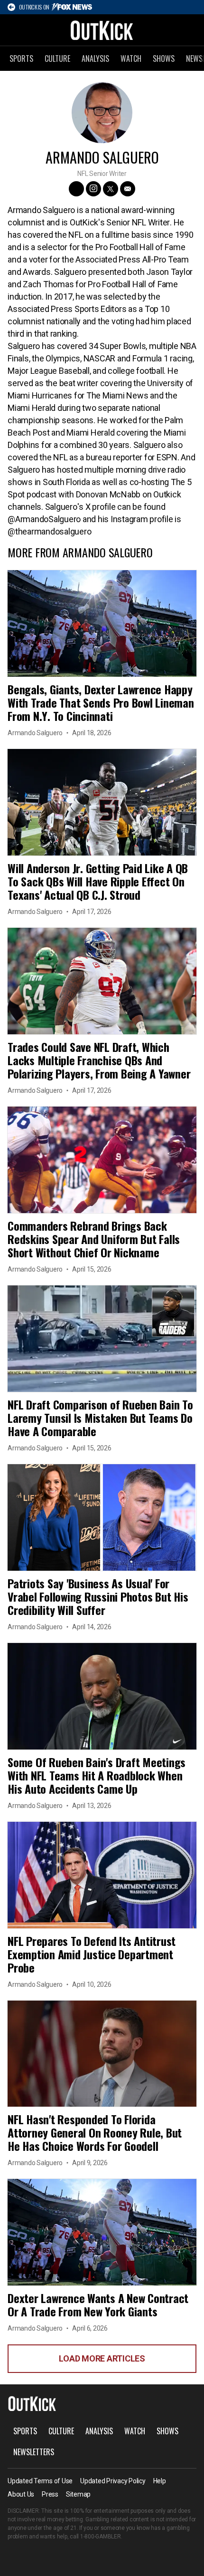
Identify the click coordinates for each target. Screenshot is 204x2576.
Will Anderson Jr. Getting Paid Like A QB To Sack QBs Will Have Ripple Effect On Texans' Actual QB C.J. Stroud (98, 881)
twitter (111, 189)
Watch (131, 58)
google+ (76, 189)
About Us (21, 2494)
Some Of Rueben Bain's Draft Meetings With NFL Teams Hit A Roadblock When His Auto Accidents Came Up (97, 1775)
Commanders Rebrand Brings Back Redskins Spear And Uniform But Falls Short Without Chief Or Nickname (94, 1239)
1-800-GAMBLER (101, 2537)
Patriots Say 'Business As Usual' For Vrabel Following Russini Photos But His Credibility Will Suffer (98, 1596)
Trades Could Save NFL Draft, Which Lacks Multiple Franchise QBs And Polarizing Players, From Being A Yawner (99, 1060)
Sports (21, 58)
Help (160, 2481)
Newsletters (34, 2452)
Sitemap (78, 2494)
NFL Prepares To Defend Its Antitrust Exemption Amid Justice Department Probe (92, 1954)
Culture (57, 58)
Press (50, 2494)
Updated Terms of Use (40, 2481)
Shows (164, 58)
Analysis (95, 58)
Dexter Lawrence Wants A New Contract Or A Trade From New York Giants (98, 2304)
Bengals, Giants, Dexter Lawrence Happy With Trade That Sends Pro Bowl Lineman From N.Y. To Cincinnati (101, 702)
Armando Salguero (35, 733)
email (128, 189)
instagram (93, 189)
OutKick (102, 30)
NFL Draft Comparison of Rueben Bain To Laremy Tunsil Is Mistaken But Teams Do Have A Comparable (100, 1418)
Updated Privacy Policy (113, 2481)
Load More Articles (102, 2358)
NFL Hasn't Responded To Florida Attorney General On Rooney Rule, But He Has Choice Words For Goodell (95, 2132)
